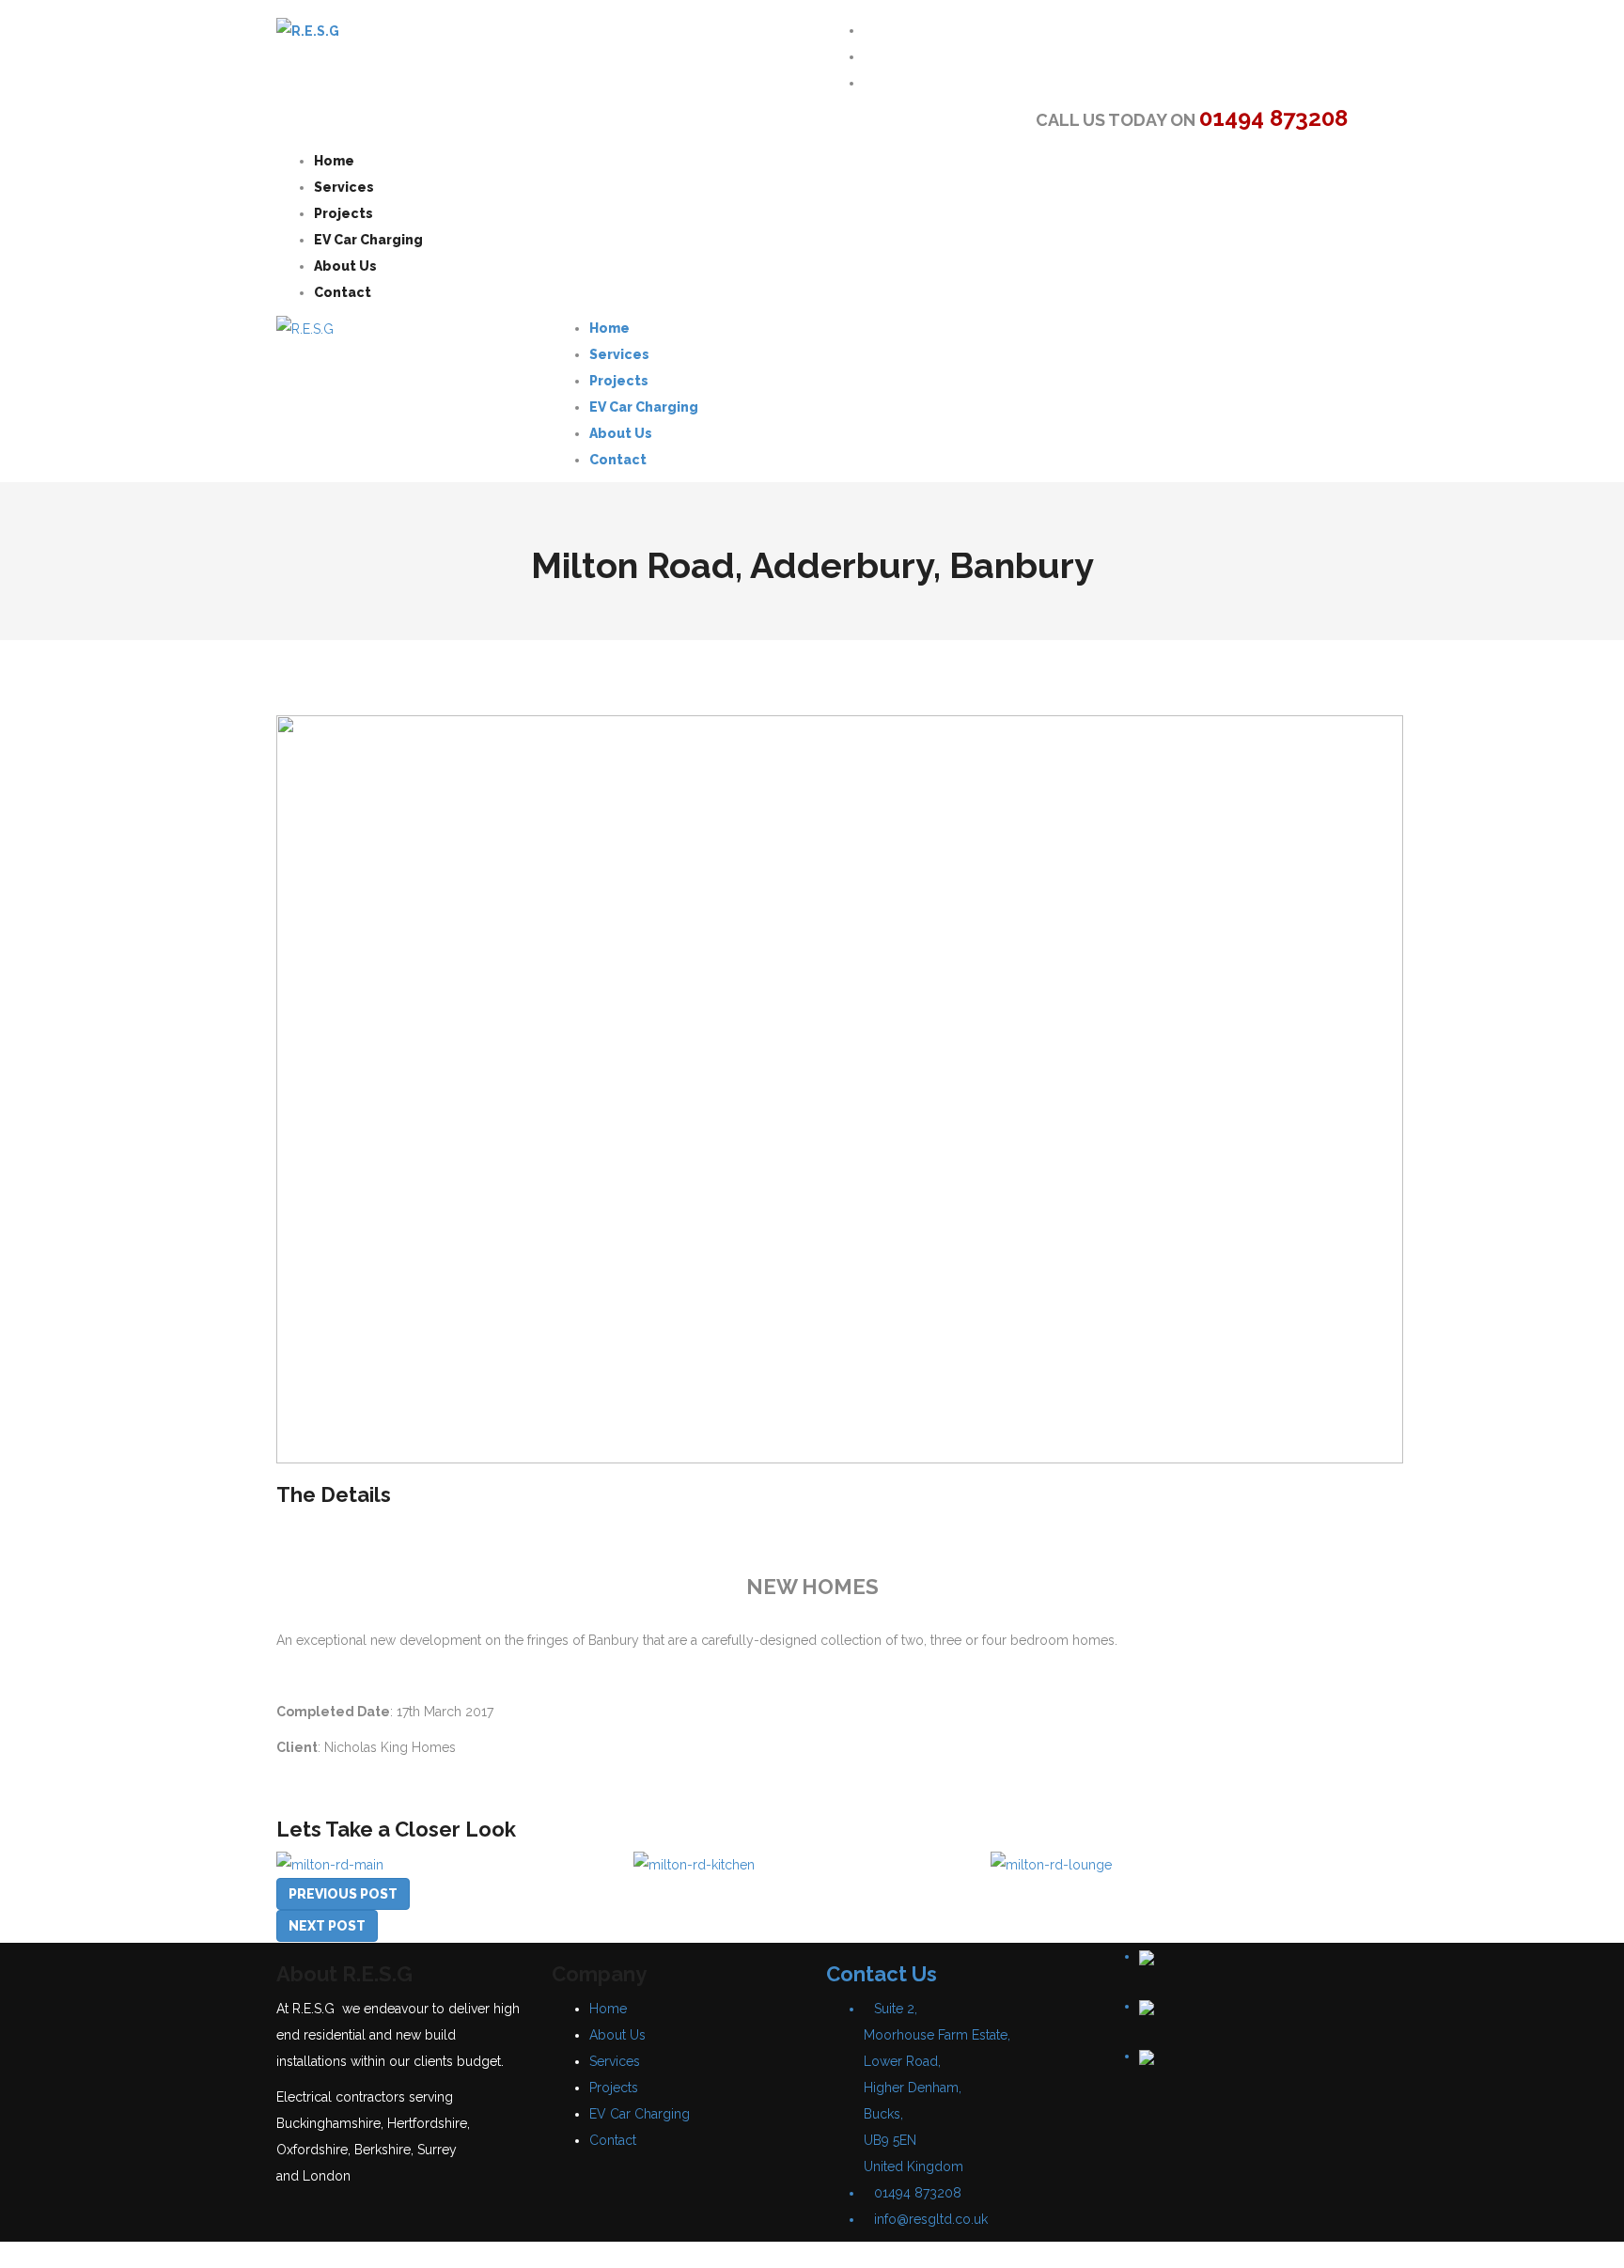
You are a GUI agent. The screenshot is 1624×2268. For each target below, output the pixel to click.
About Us (617, 2035)
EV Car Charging (640, 2114)
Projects (614, 2088)
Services (615, 2061)
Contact (613, 2140)
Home (608, 2009)
